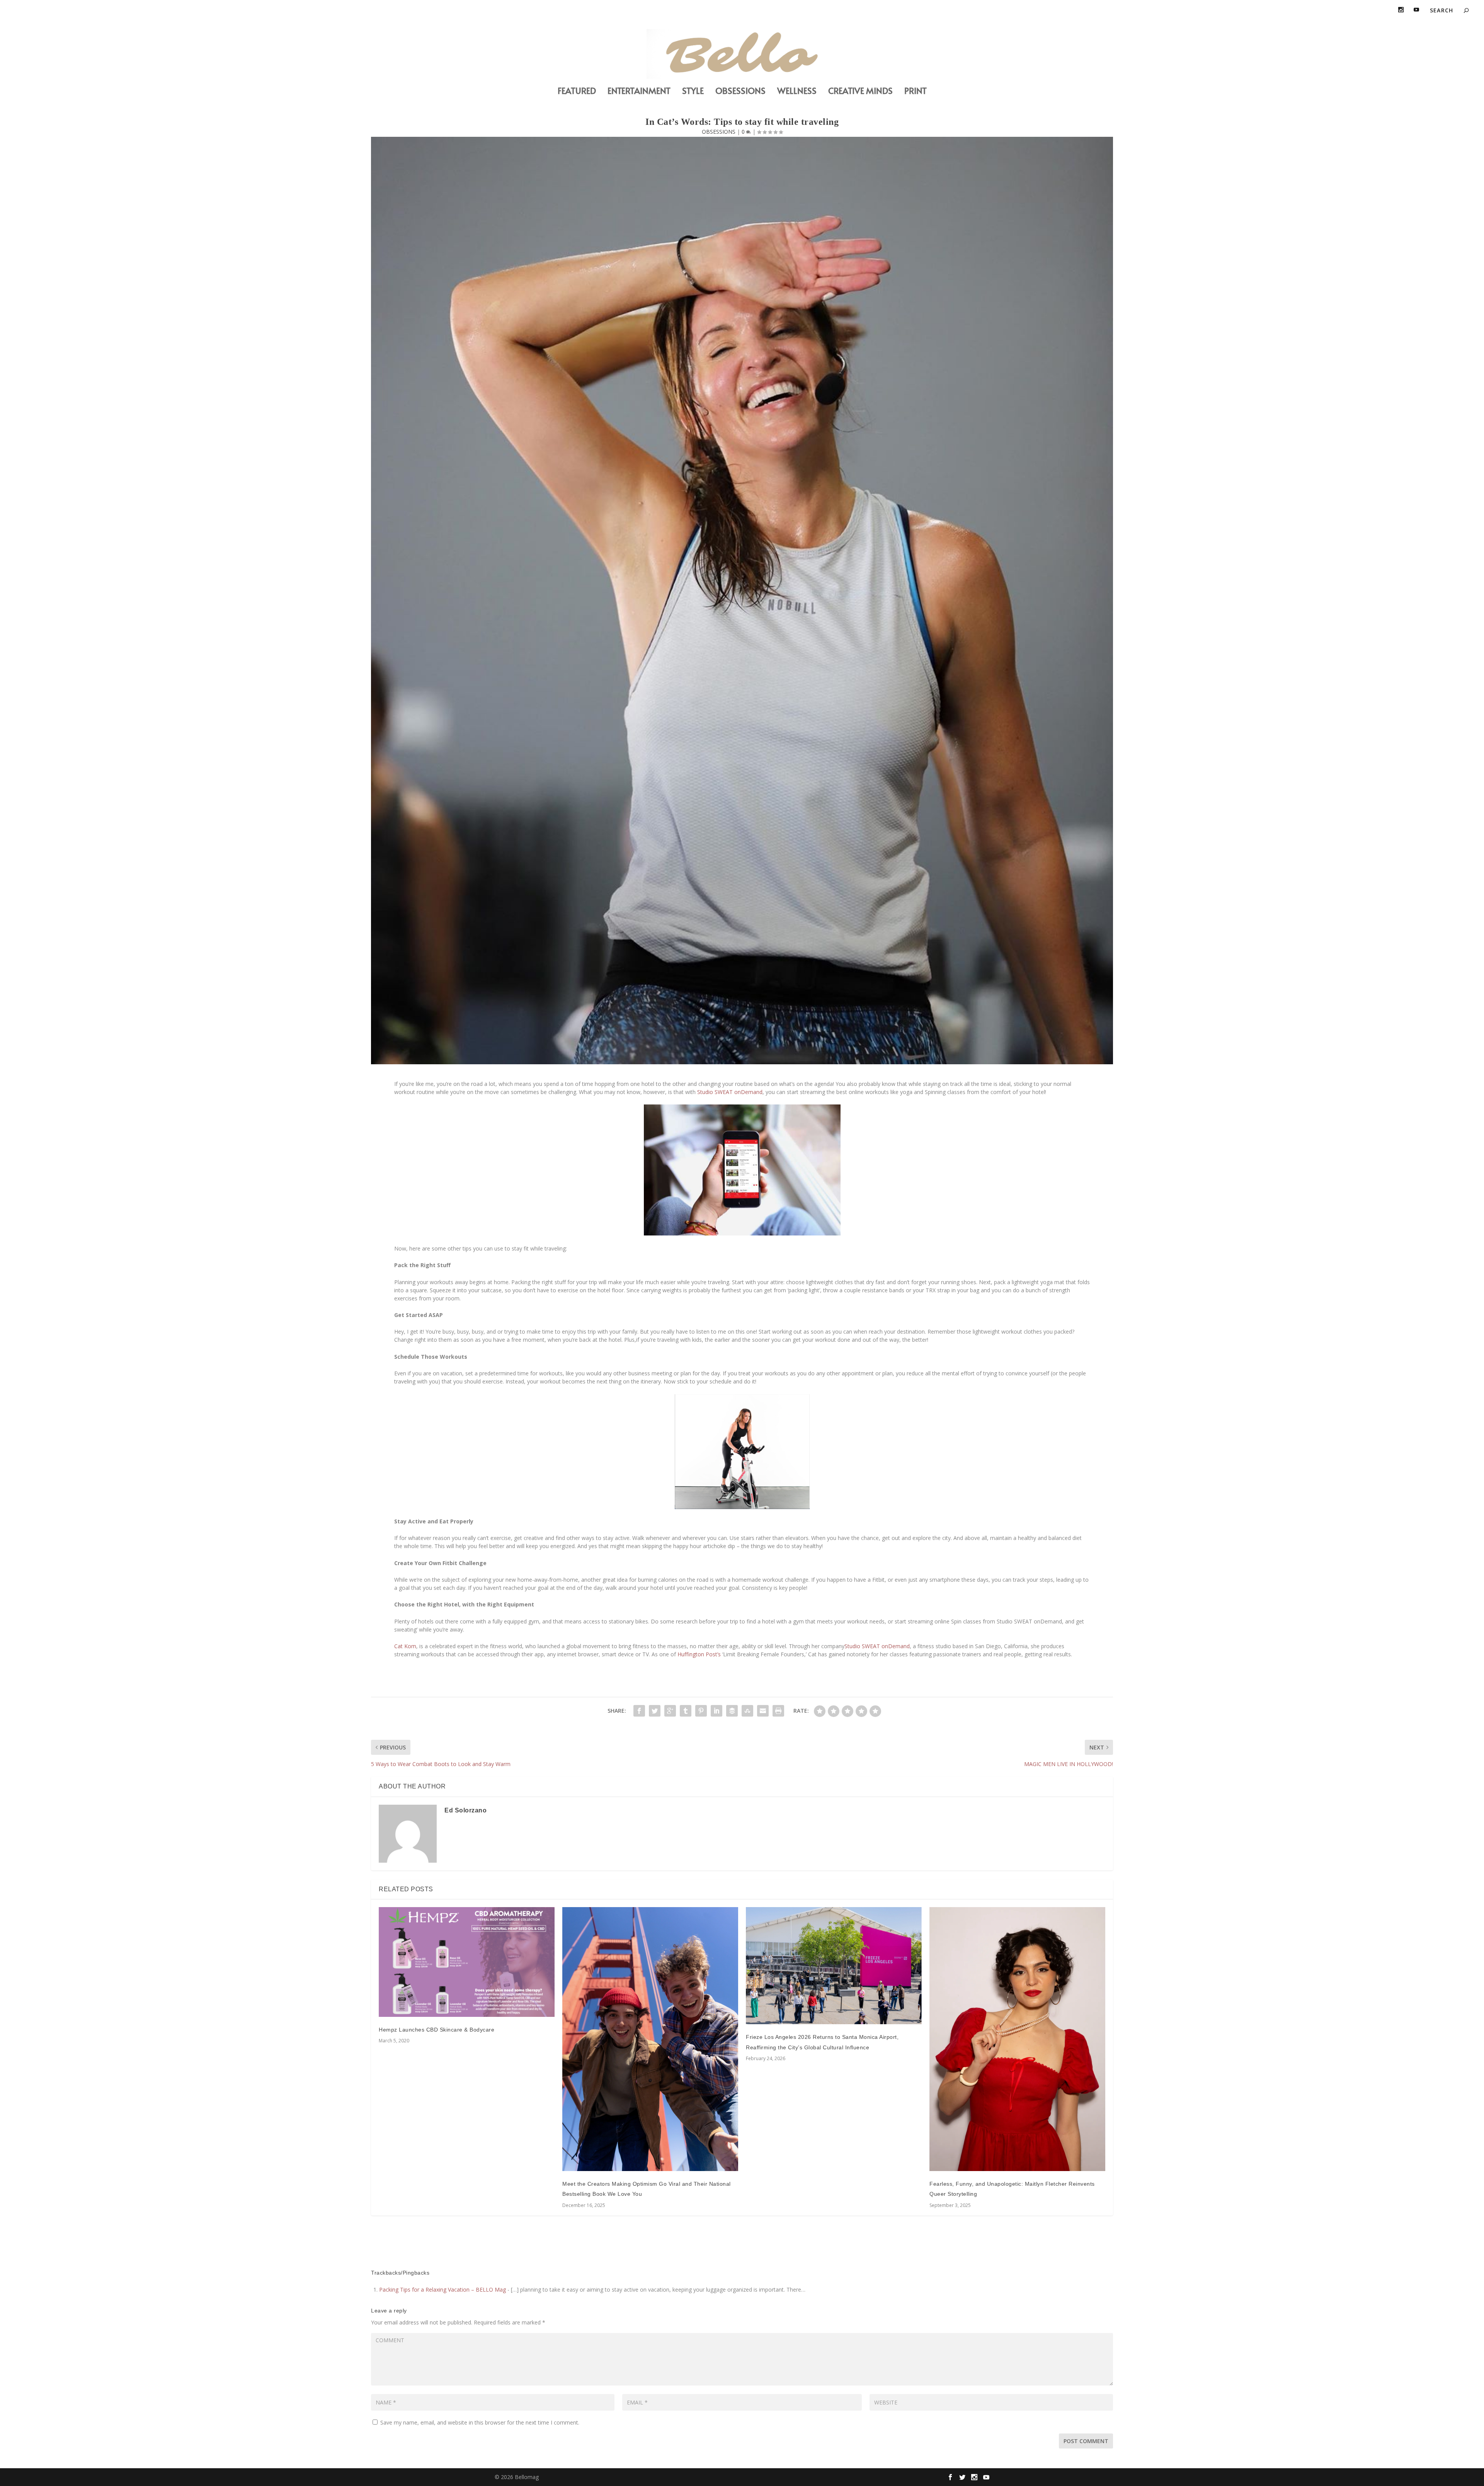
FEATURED (577, 92)
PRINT (916, 92)
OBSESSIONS (740, 92)
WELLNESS (797, 92)
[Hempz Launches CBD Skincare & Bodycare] (467, 1962)
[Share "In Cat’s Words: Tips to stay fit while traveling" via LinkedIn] (716, 1711)
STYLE (693, 92)
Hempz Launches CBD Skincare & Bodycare (437, 2030)
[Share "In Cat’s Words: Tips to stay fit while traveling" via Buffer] (732, 1711)
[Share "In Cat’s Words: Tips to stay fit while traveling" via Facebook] (639, 1711)
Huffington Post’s (698, 1654)
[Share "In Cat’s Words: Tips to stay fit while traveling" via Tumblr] (686, 1711)
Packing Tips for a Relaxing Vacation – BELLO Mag (442, 2289)
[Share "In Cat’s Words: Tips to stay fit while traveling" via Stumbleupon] (747, 1711)
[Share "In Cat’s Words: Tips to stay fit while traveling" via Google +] (670, 1711)
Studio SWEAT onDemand (730, 1092)
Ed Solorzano (465, 1810)
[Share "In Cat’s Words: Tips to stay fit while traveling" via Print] (778, 1711)
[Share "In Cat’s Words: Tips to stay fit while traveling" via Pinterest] (701, 1711)
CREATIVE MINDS (860, 92)
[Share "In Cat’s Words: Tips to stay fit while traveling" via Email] (763, 1711)
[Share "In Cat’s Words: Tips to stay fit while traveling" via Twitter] (655, 1711)
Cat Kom (405, 1646)
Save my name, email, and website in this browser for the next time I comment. (480, 2422)
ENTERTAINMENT (639, 92)
